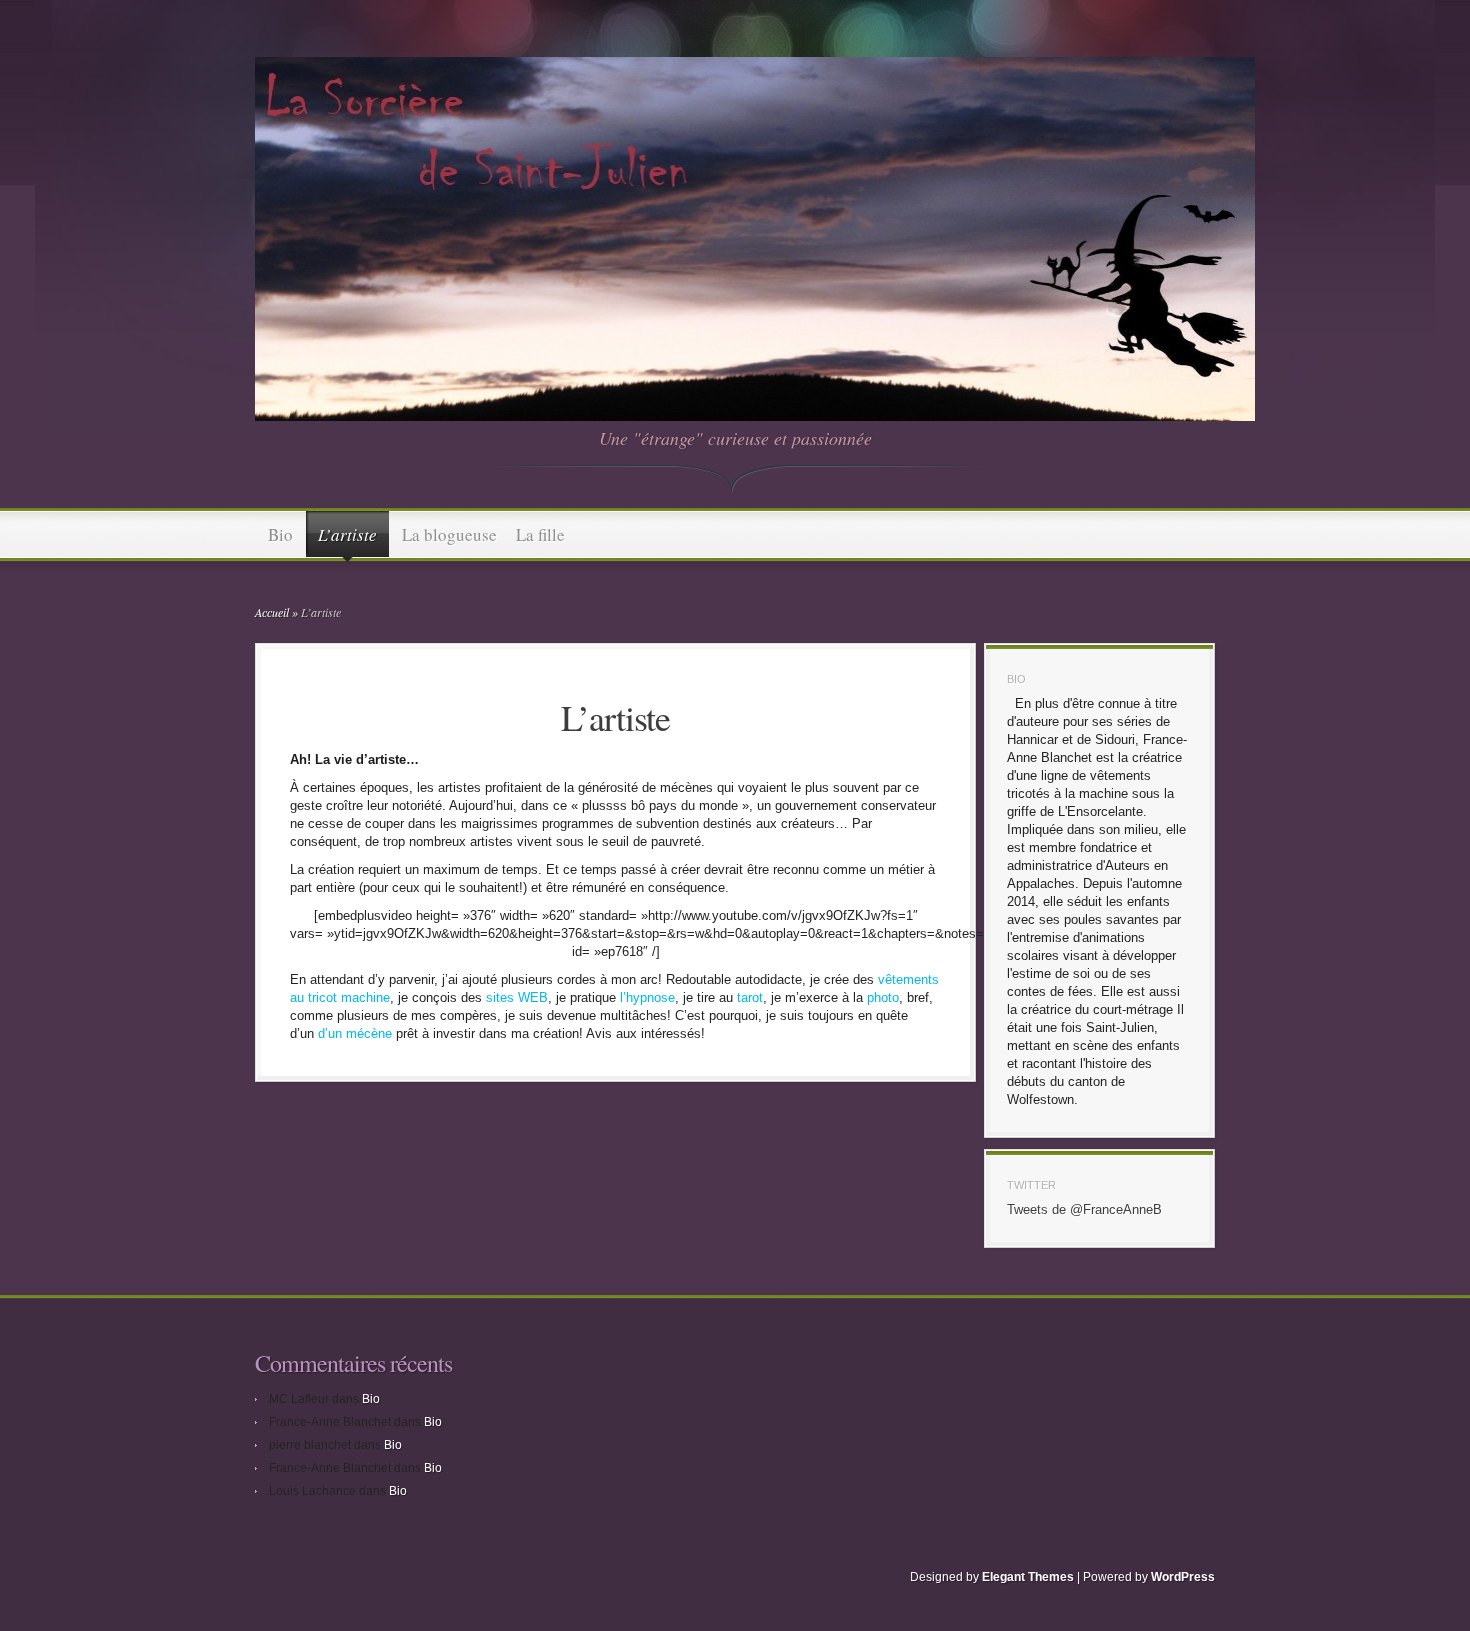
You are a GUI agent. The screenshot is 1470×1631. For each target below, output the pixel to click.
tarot (748, 997)
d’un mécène (353, 1033)
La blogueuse (449, 534)
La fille (540, 534)
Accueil (272, 612)
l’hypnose (647, 997)
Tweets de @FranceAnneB (1084, 1209)
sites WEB (517, 997)
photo (883, 997)
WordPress (1183, 1577)
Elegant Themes (1028, 1577)
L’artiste (347, 534)
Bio (280, 534)
